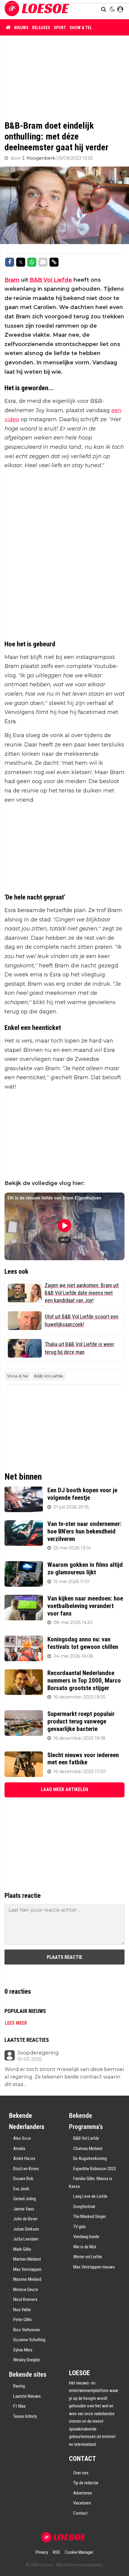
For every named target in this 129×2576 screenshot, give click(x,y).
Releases (41, 28)
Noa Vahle (22, 2310)
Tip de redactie (86, 2483)
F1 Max (19, 2406)
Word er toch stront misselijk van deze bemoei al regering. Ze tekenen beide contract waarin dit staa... (64, 2077)
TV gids (79, 2227)
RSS (56, 2552)
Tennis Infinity (25, 2416)
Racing (19, 2386)
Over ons (81, 2473)
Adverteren (83, 2493)
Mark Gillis (22, 2249)
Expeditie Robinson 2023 (94, 2169)
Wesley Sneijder (27, 2360)
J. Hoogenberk (39, 158)
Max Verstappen (27, 2269)
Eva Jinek (21, 2189)
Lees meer (16, 2023)
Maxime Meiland (27, 2279)
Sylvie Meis (23, 2350)
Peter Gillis (22, 2320)
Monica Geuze (26, 2290)
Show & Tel (81, 28)
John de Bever (25, 2219)
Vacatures (82, 2503)
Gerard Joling (25, 2199)
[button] (104, 10)
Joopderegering (38, 2053)
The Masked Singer (90, 2216)
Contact (80, 2513)
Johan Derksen (26, 2229)
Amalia (19, 2149)
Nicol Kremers (25, 2299)
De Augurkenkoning (90, 2158)
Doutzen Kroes (26, 2169)
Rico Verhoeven (27, 2330)
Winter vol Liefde (88, 2257)
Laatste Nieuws (27, 2396)
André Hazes (24, 2158)
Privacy (42, 2552)
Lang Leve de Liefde (90, 2196)
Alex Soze (22, 2138)
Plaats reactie (64, 1957)
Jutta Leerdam (26, 2239)
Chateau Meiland (88, 2149)
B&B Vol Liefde (51, 280)
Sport (60, 28)
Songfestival (84, 2207)
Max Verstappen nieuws (94, 2267)
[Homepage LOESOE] (37, 9)
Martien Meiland (27, 2259)
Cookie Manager (79, 2552)
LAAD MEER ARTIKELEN (64, 1789)
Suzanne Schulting (29, 2340)
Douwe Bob (23, 2179)
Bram (12, 280)
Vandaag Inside (86, 2237)
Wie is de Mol (85, 2247)
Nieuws (21, 28)
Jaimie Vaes (24, 2209)
